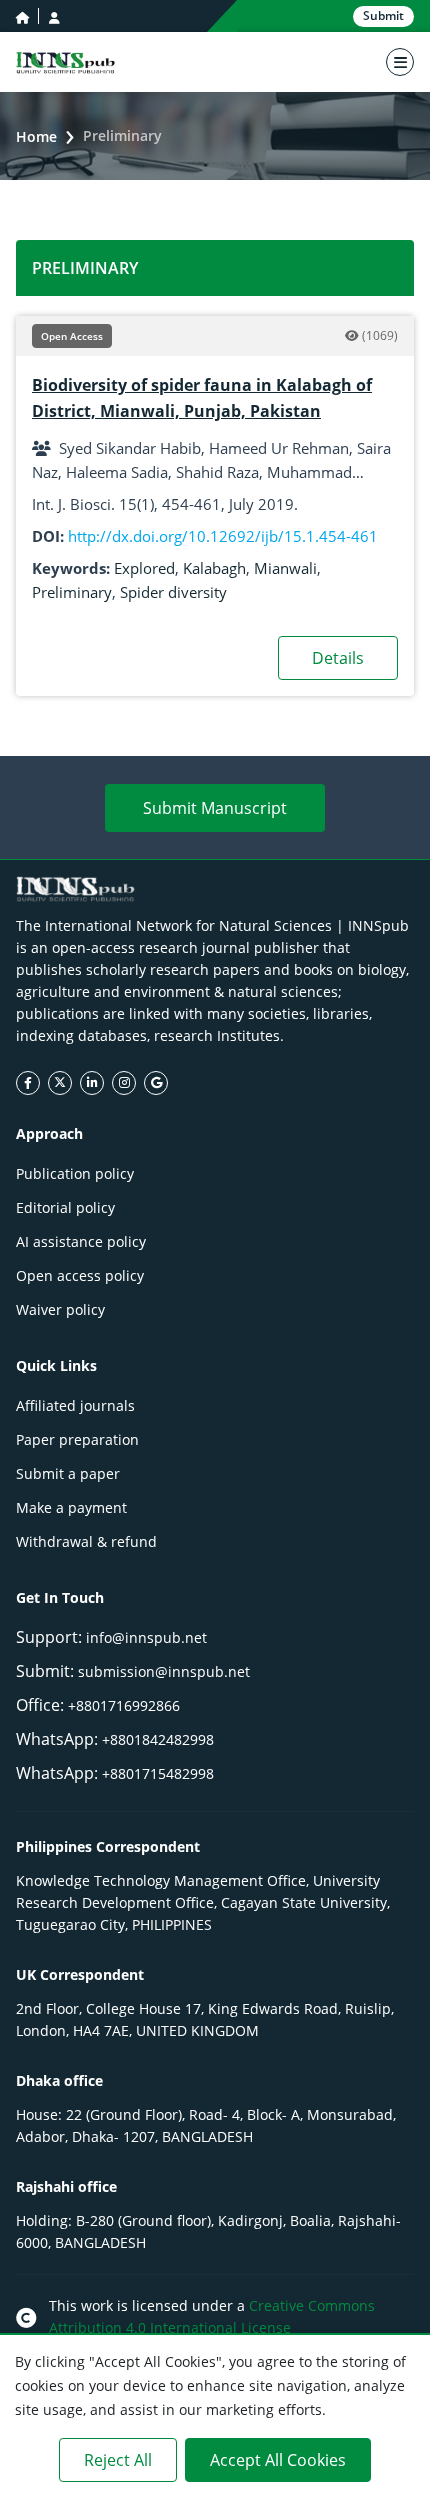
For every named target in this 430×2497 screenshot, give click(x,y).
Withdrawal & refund (86, 1541)
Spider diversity (173, 592)
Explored (144, 568)
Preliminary (72, 592)
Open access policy (80, 1275)
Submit (383, 15)
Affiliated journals (75, 1405)
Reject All (118, 2460)
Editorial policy (65, 1207)
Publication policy (75, 1173)
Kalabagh (214, 568)
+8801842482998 (158, 1739)
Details (338, 658)
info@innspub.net (146, 1637)
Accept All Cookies (278, 2460)
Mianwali (285, 568)
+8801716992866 (124, 1705)
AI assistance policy (81, 1241)
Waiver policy (60, 1309)
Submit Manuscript (215, 808)
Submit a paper (68, 1473)
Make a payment (71, 1507)
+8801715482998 (158, 1773)
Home (36, 136)
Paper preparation (77, 1439)
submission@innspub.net (164, 1671)
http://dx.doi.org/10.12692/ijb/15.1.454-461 (223, 536)
